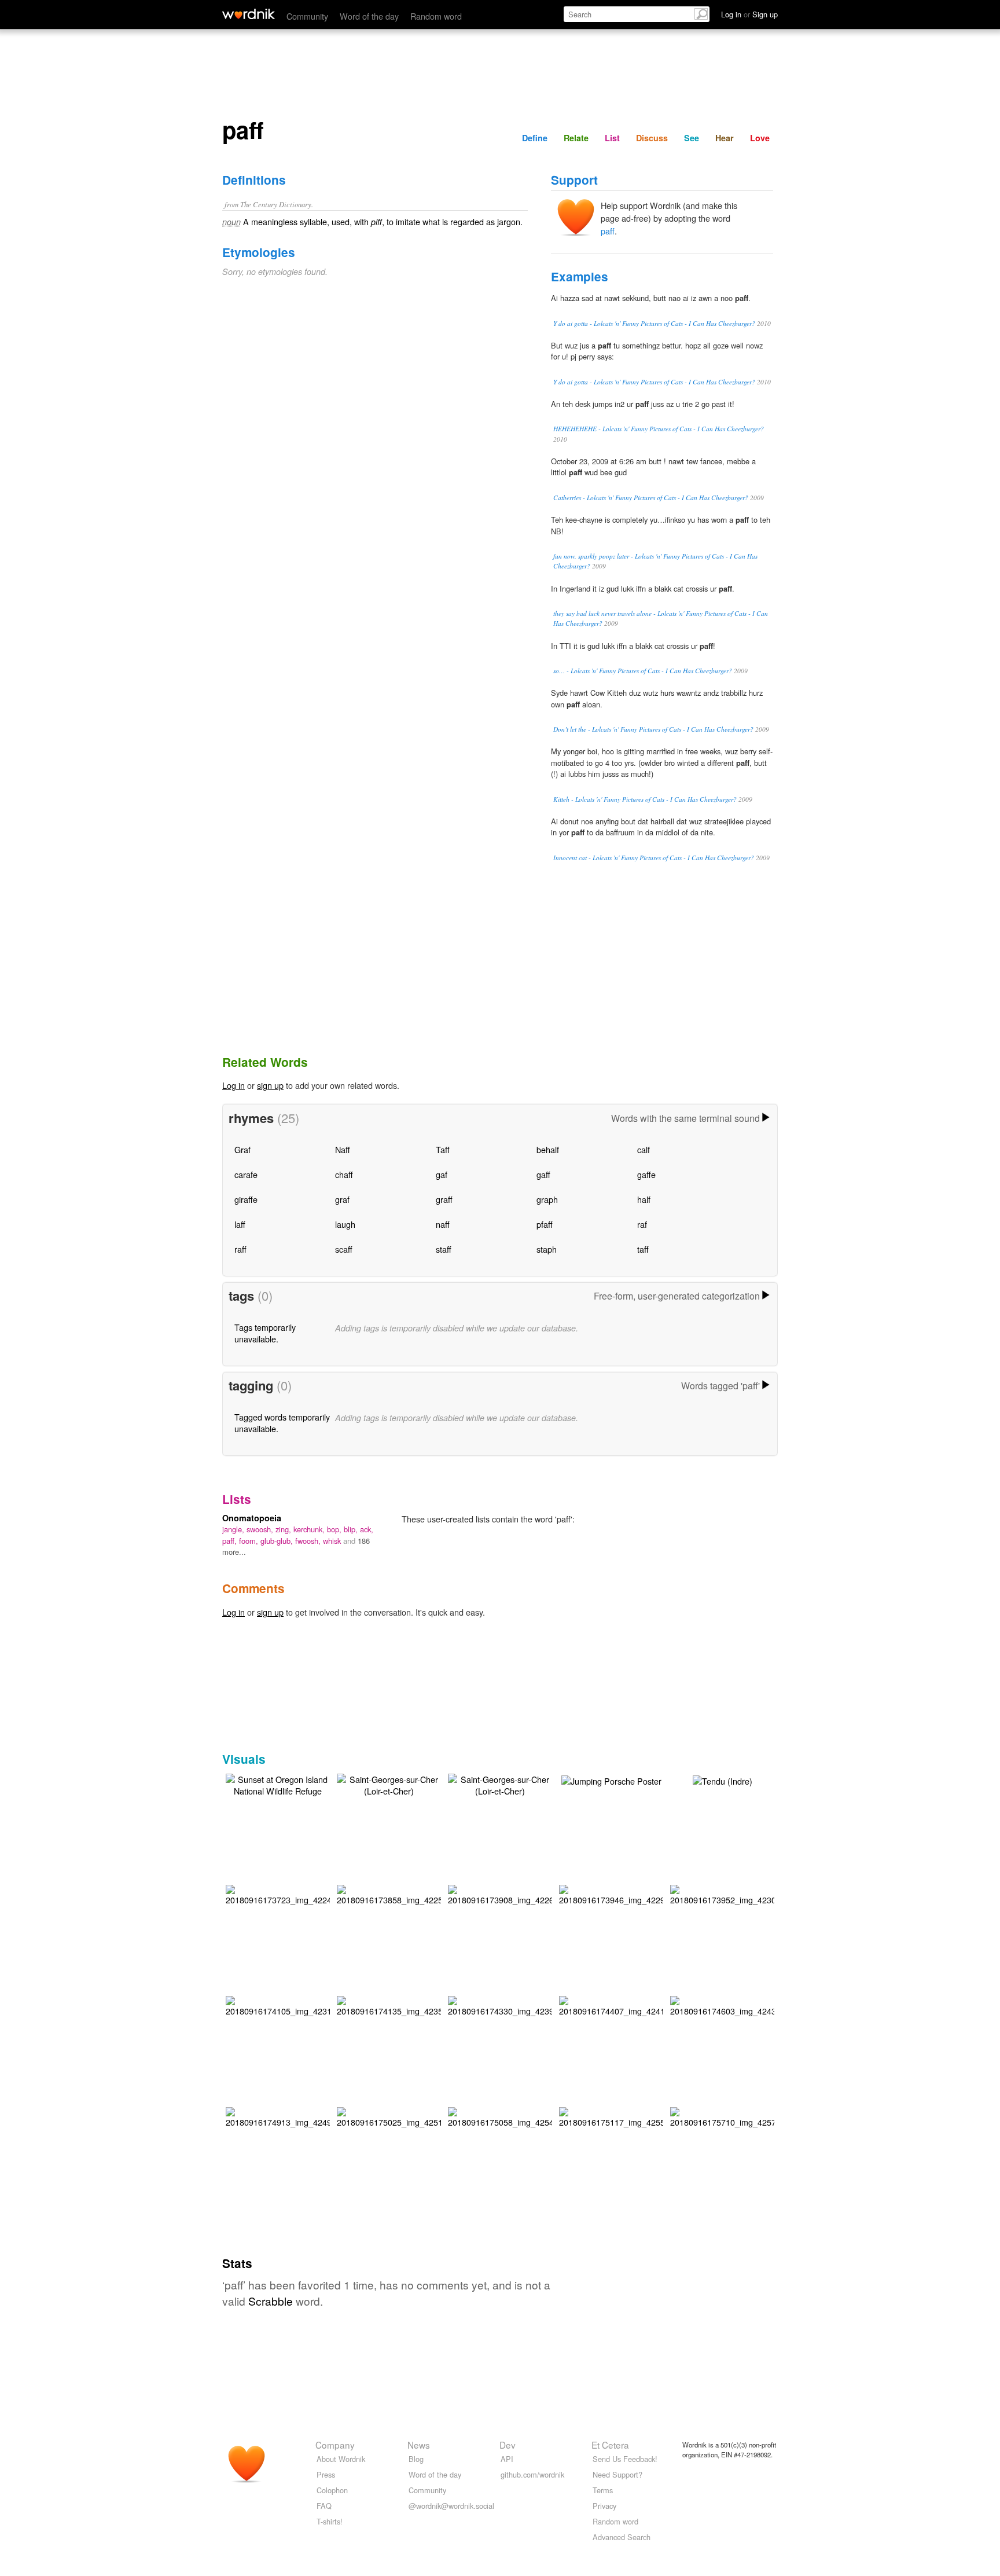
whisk (333, 1541)
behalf (548, 1149)
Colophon (332, 2490)
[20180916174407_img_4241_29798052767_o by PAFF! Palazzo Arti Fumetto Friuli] (644, 2004)
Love (760, 138)
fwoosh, (309, 1541)
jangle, (234, 1529)
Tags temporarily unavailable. (265, 1333)
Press (326, 2474)
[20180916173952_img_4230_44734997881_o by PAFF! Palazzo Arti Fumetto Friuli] (755, 1893)
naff (443, 1224)
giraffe (246, 1199)
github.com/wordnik (532, 2474)
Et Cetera (610, 2445)
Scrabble (271, 2301)
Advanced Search (622, 2537)
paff (608, 231)
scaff (344, 1249)
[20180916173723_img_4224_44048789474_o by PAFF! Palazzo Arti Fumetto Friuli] (311, 1893)
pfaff (545, 1224)
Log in (234, 1085)
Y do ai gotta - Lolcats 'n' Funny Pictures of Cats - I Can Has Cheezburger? (654, 323)
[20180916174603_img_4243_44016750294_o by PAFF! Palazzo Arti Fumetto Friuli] (755, 2004)
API (507, 2459)
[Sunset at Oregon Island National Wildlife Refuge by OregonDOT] (278, 1783)
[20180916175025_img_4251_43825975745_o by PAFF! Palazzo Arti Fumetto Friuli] (422, 2116)
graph (547, 1199)
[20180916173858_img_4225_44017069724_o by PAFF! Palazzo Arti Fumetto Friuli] (422, 1893)
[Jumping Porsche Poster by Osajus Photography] (611, 1780)
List (612, 138)
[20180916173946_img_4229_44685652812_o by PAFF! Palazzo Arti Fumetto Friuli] (644, 1893)
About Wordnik (341, 2459)
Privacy (604, 2506)
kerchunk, (310, 1529)
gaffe (646, 1174)
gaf (442, 1174)
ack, (367, 1529)
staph (547, 1249)
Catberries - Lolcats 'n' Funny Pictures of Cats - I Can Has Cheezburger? (651, 498)
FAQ (324, 2506)
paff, (231, 1541)
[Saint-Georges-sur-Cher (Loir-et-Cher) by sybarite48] (389, 1783)
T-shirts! (330, 2521)
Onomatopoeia (252, 1518)
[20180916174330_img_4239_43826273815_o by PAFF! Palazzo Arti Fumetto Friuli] (533, 2004)
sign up (270, 1085)
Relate (576, 138)
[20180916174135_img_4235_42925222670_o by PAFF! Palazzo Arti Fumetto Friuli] (422, 2004)
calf (644, 1149)
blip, (352, 1529)
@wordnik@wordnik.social (451, 2506)
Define (535, 138)
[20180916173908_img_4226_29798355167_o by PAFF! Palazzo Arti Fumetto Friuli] (533, 1893)
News (419, 2445)
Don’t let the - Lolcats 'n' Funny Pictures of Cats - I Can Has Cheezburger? (653, 729)
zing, (284, 1529)
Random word (436, 16)
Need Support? (617, 2474)
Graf (242, 1149)
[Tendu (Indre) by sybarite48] (723, 1780)
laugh (345, 1224)
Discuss (652, 138)
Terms (603, 2490)
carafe (246, 1174)
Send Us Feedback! (625, 2459)
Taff (443, 1149)
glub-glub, (278, 1541)
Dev (508, 2445)
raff (240, 1249)
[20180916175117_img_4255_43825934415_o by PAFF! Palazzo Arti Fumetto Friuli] (644, 2116)
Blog (416, 2459)
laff (240, 1224)
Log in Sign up (749, 14)
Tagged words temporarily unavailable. (282, 1423)
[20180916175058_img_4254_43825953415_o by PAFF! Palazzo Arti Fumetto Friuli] (533, 2116)
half (644, 1199)
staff (444, 1249)
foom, (250, 1541)
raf (642, 1224)
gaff (543, 1174)
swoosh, (261, 1529)
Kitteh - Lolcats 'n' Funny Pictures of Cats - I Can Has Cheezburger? (645, 799)
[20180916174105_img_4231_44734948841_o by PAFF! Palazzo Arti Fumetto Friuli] (311, 2004)
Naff (343, 1149)
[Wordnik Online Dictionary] (249, 14)
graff (444, 1199)
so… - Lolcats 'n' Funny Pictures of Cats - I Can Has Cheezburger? (643, 671)
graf (342, 1199)
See (692, 138)
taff (643, 1249)
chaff (344, 1174)
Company (335, 2445)
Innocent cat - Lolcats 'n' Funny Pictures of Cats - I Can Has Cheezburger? (654, 858)
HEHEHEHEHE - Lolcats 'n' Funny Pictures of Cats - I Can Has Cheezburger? (659, 429)
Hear (725, 138)
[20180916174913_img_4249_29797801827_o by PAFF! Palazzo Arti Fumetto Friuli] (311, 2116)
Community (307, 16)
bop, (335, 1529)
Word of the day (369, 16)
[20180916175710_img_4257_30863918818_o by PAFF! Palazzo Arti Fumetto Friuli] (755, 2116)
